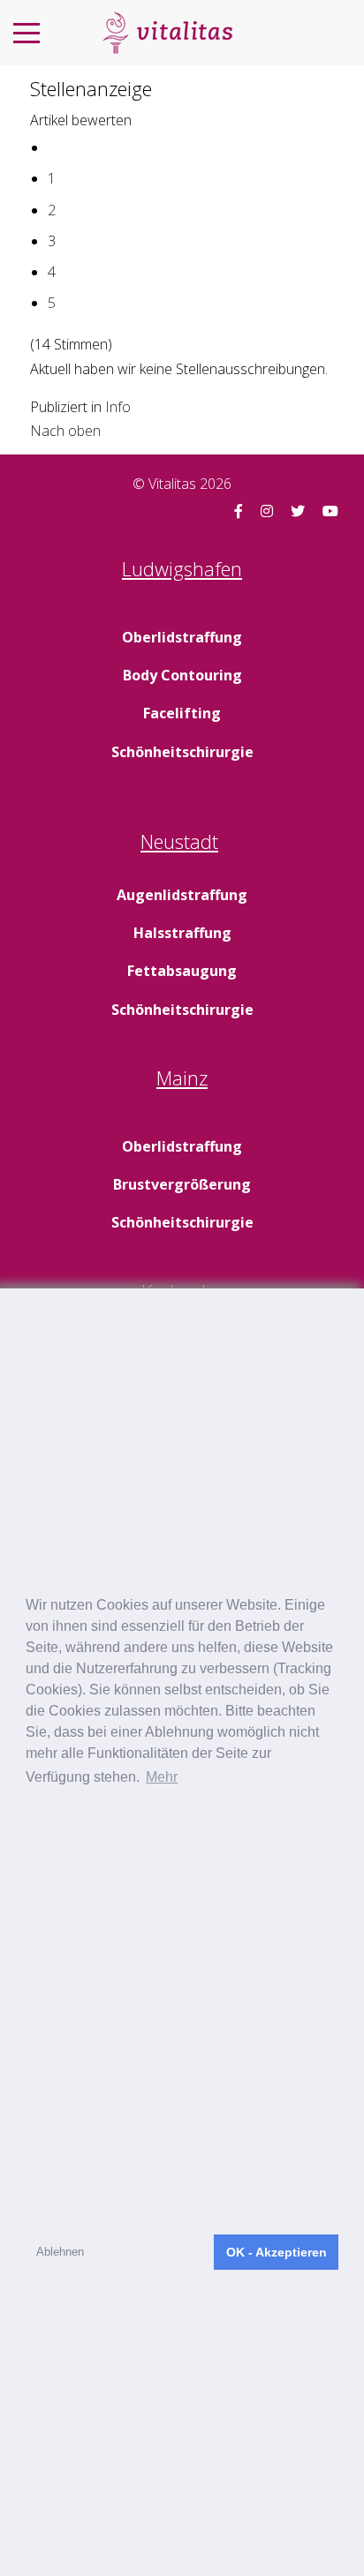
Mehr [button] (162, 1777)
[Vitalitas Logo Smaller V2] (167, 33)
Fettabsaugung (182, 971)
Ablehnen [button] (60, 2252)
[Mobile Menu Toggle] (27, 33)
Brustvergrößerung (182, 1184)
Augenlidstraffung (182, 895)
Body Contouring (182, 675)
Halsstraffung (182, 933)
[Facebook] (239, 511)
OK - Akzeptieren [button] (277, 2252)
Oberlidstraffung (182, 637)
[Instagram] (267, 511)
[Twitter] (298, 511)
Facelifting (182, 713)
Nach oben (65, 431)
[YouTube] (330, 511)
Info (118, 407)
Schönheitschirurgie (182, 752)
